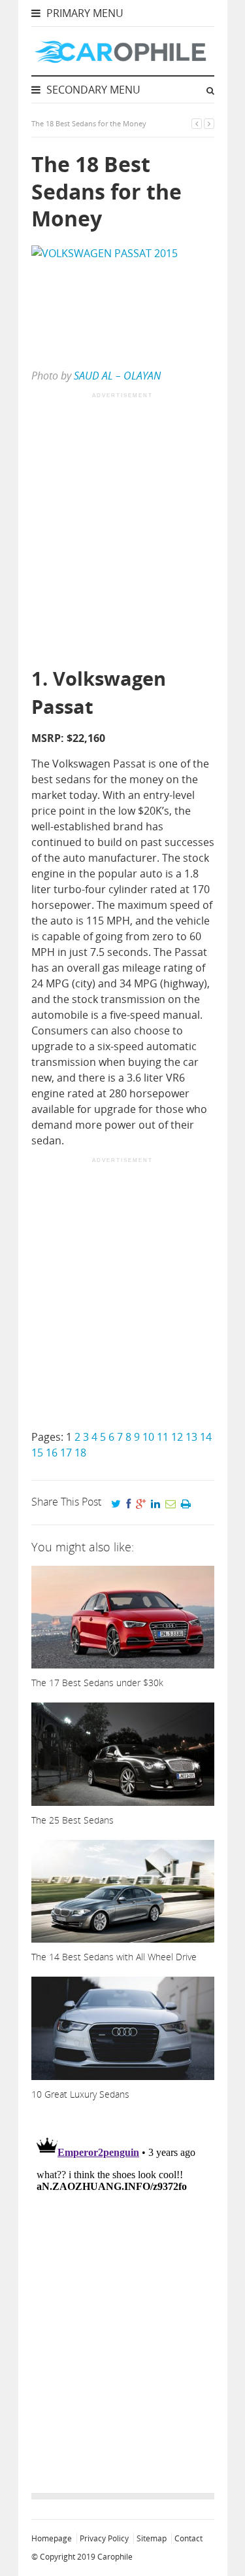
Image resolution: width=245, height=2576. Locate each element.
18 (80, 1453)
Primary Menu (84, 13)
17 (66, 1453)
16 (52, 1453)
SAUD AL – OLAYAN (117, 376)
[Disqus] (123, 2293)
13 (191, 1437)
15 (37, 1453)
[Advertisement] (122, 531)
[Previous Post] (197, 123)
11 (163, 1437)
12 (177, 1437)
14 (206, 1437)
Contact (188, 2538)
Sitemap (152, 2538)
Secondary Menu (92, 90)
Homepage (52, 2538)
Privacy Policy (104, 2538)
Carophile (115, 2557)
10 (148, 1437)
